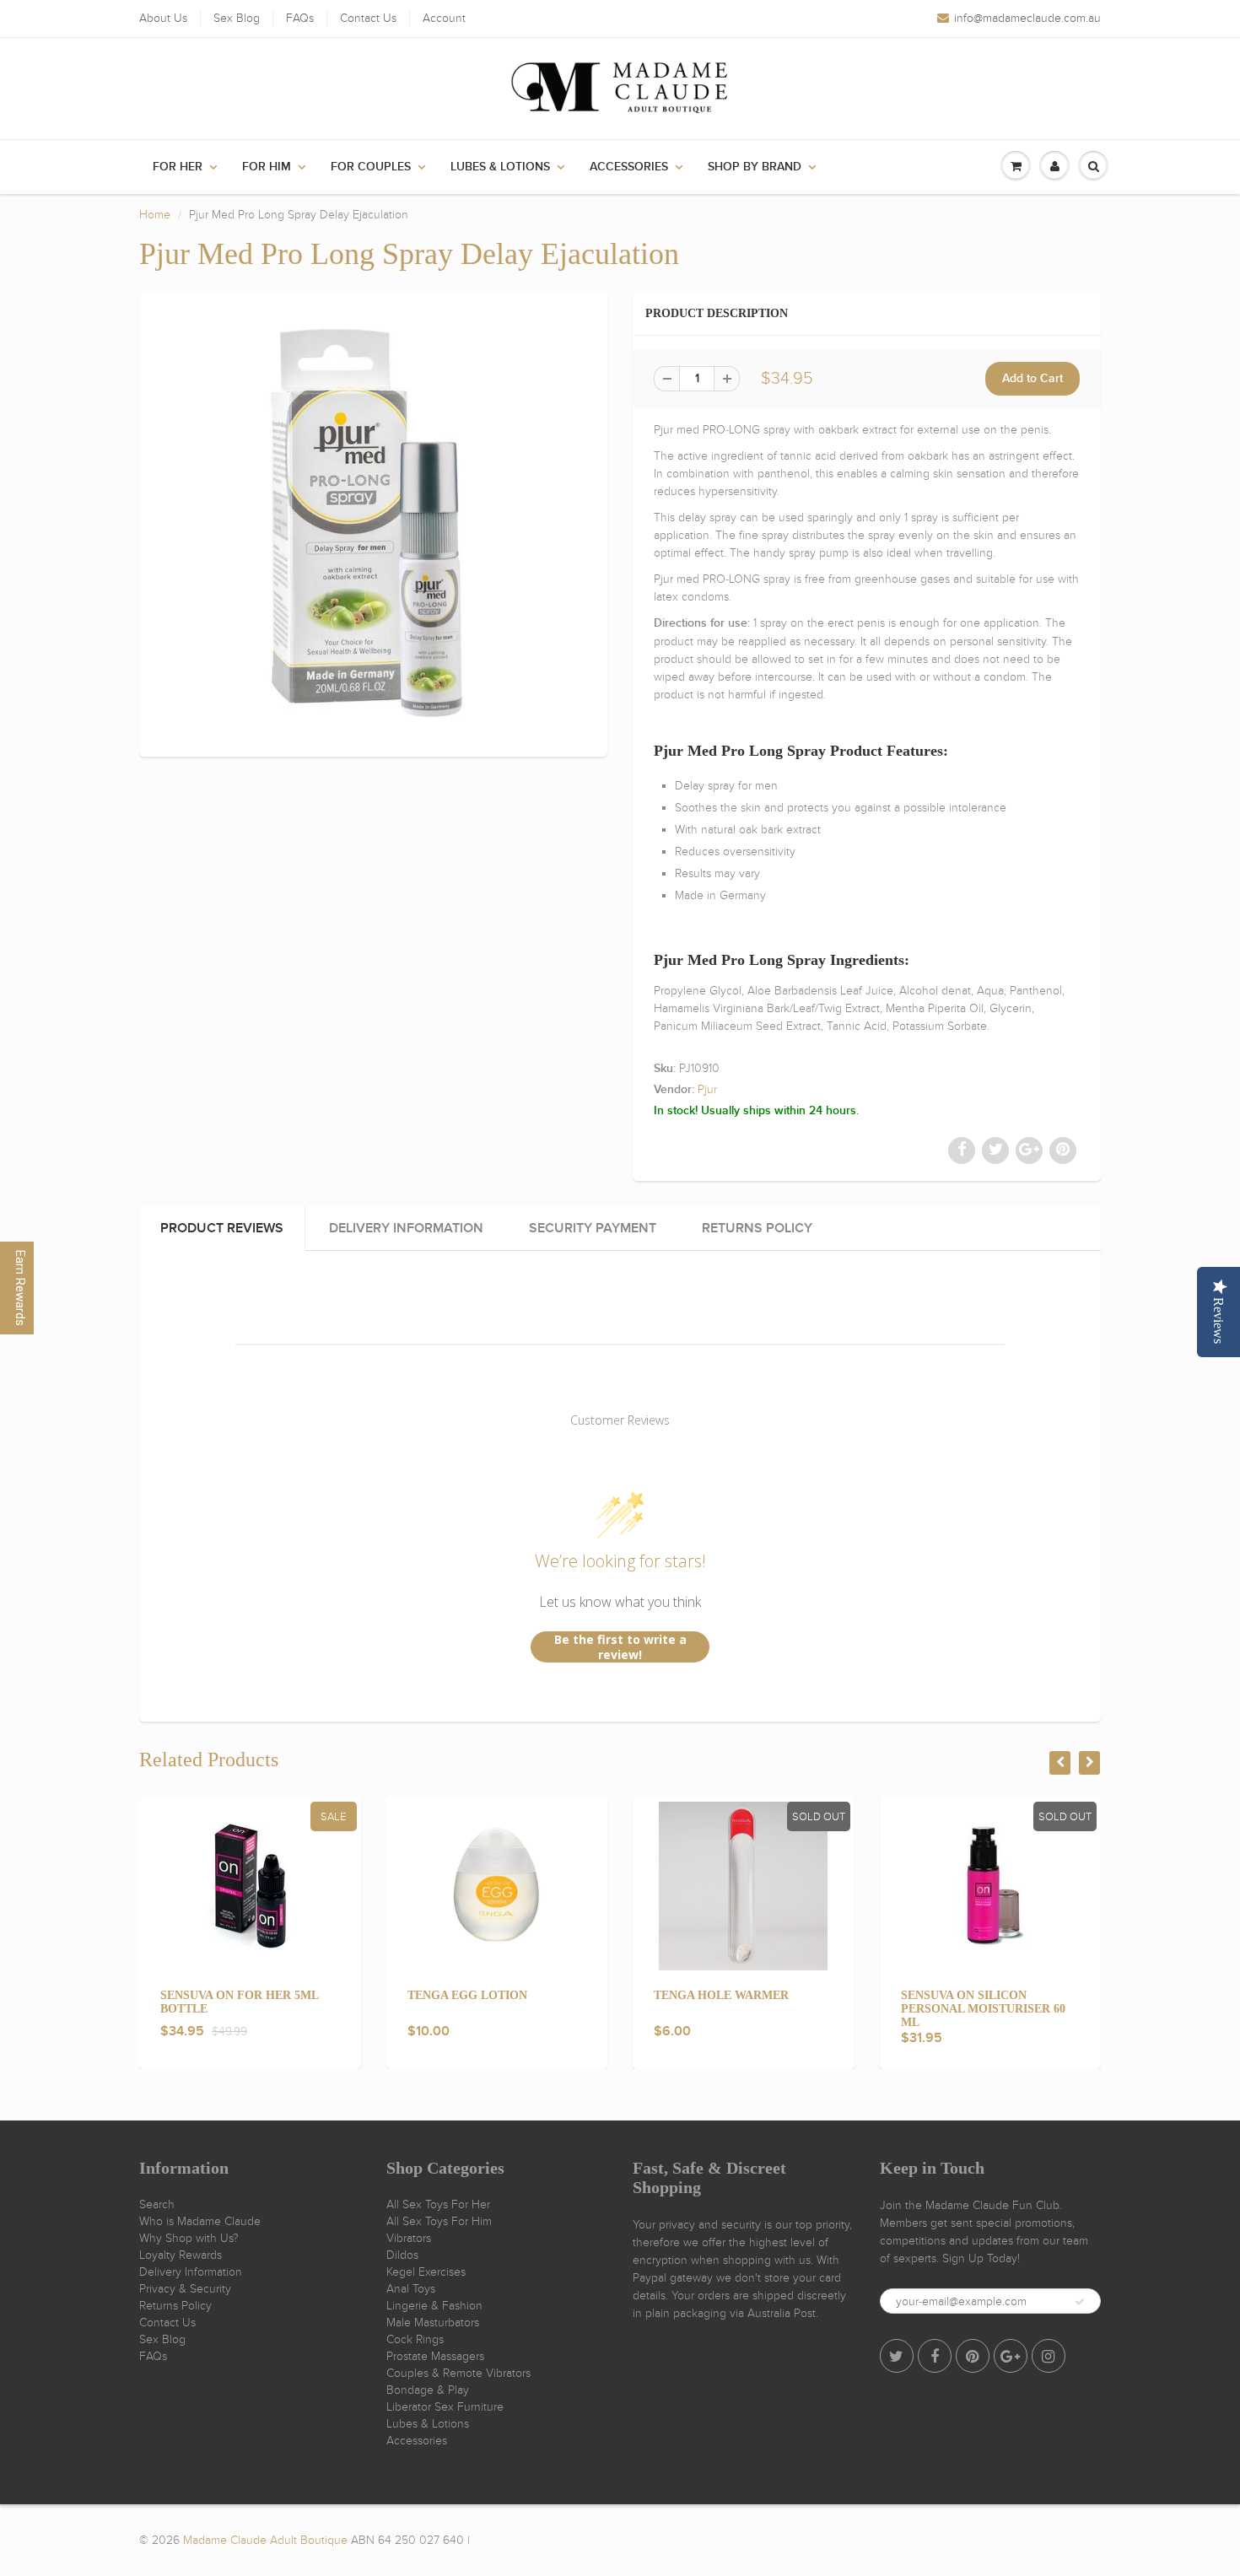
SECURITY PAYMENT (593, 1228)
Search (157, 2204)
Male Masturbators (433, 2323)
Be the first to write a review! (620, 1647)
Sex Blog (237, 18)
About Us (163, 18)
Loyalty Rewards (181, 2255)
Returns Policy (175, 2306)
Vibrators (409, 2238)
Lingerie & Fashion (434, 2306)
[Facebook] (935, 2356)
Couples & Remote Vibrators (458, 2373)
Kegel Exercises (426, 2272)
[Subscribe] (1080, 2302)
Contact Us (368, 18)
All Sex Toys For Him (439, 2221)
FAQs (300, 18)
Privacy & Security (185, 2289)
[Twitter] (897, 2356)
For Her (178, 167)
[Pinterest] (973, 2356)
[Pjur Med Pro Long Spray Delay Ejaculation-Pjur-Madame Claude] (373, 523)
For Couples (371, 167)
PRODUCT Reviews (222, 1228)
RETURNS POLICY (757, 1228)
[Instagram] (1049, 2356)
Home (155, 215)
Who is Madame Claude (200, 2221)
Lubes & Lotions (500, 167)
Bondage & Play (428, 2390)
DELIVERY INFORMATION (406, 1228)
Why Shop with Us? (189, 2238)
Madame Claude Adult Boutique (265, 2540)
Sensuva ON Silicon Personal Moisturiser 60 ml (983, 2009)
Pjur (707, 1089)
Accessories (629, 167)
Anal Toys (411, 2289)
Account (444, 18)
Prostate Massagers (435, 2356)
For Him (267, 167)
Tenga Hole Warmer (721, 1995)
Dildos (402, 2255)
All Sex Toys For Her (438, 2204)
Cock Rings (415, 2339)
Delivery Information (191, 2272)
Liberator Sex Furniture (445, 2407)
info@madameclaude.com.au (1027, 18)
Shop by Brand (755, 167)
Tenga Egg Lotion (467, 1995)
